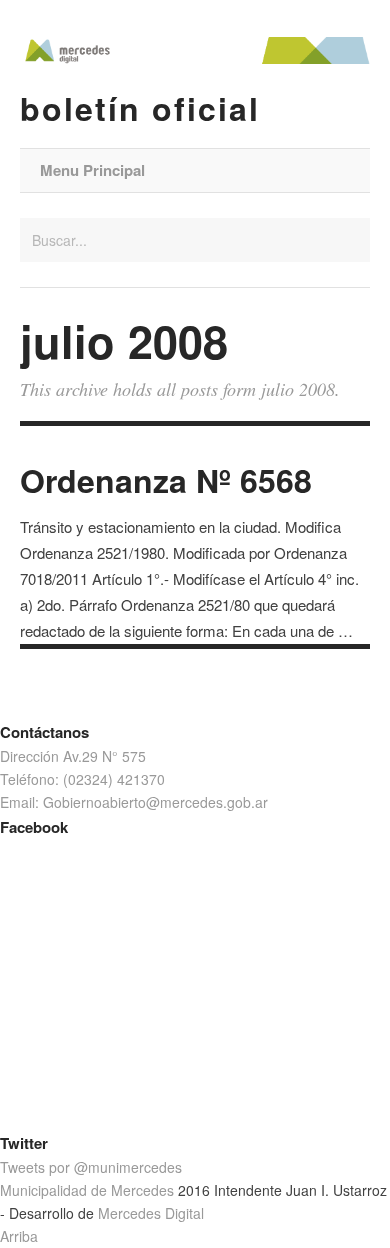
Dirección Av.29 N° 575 (73, 756)
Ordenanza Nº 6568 (166, 480)
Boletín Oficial (140, 108)
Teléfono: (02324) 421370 (82, 779)
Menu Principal (92, 170)
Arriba (19, 1236)
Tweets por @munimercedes (91, 1167)
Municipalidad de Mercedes (87, 1190)
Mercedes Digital (151, 1213)
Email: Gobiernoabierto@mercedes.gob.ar (134, 802)
